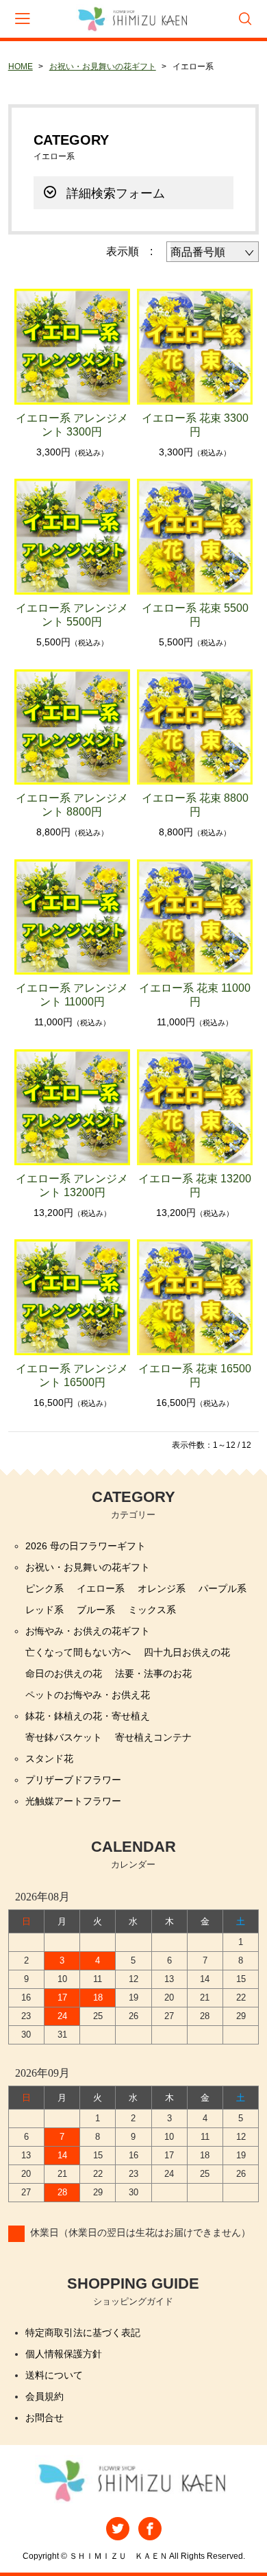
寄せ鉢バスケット (64, 1737)
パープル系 (222, 1588)
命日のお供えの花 (64, 1673)
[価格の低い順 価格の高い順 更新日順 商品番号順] (213, 252)
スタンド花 (49, 1758)
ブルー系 (96, 1610)
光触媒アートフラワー (73, 1801)
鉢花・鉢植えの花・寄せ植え (88, 1716)
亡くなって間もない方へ (78, 1652)
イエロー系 (101, 1588)
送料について (54, 2375)
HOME (21, 67)
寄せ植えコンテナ (153, 1737)
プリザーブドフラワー (73, 1780)
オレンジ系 (162, 1588)
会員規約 (44, 2396)
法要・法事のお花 (153, 1673)
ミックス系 (152, 1610)
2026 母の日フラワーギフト (86, 1546)
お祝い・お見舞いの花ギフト (103, 67)
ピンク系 (44, 1588)
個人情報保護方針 (64, 2354)
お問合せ (44, 2418)
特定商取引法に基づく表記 (83, 2333)
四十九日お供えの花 (187, 1652)
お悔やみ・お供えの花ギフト (88, 1631)
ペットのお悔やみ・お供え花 (88, 1695)
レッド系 (44, 1610)
